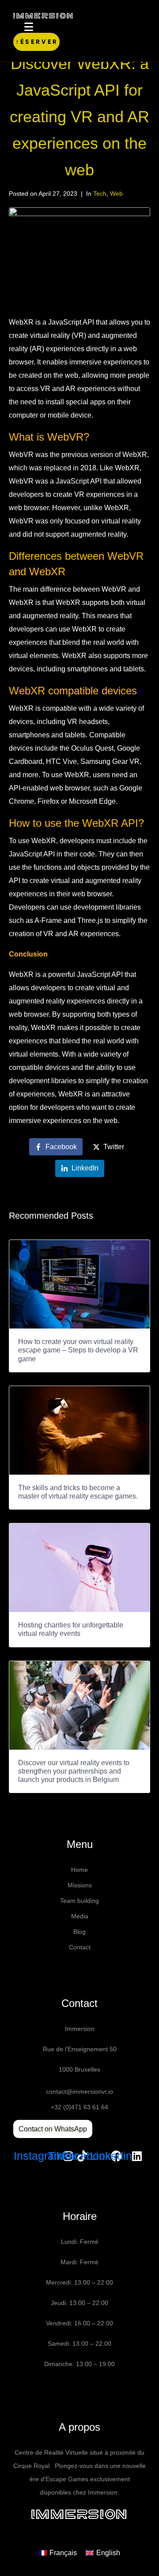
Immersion (80, 2514)
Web (116, 194)
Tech (100, 194)
